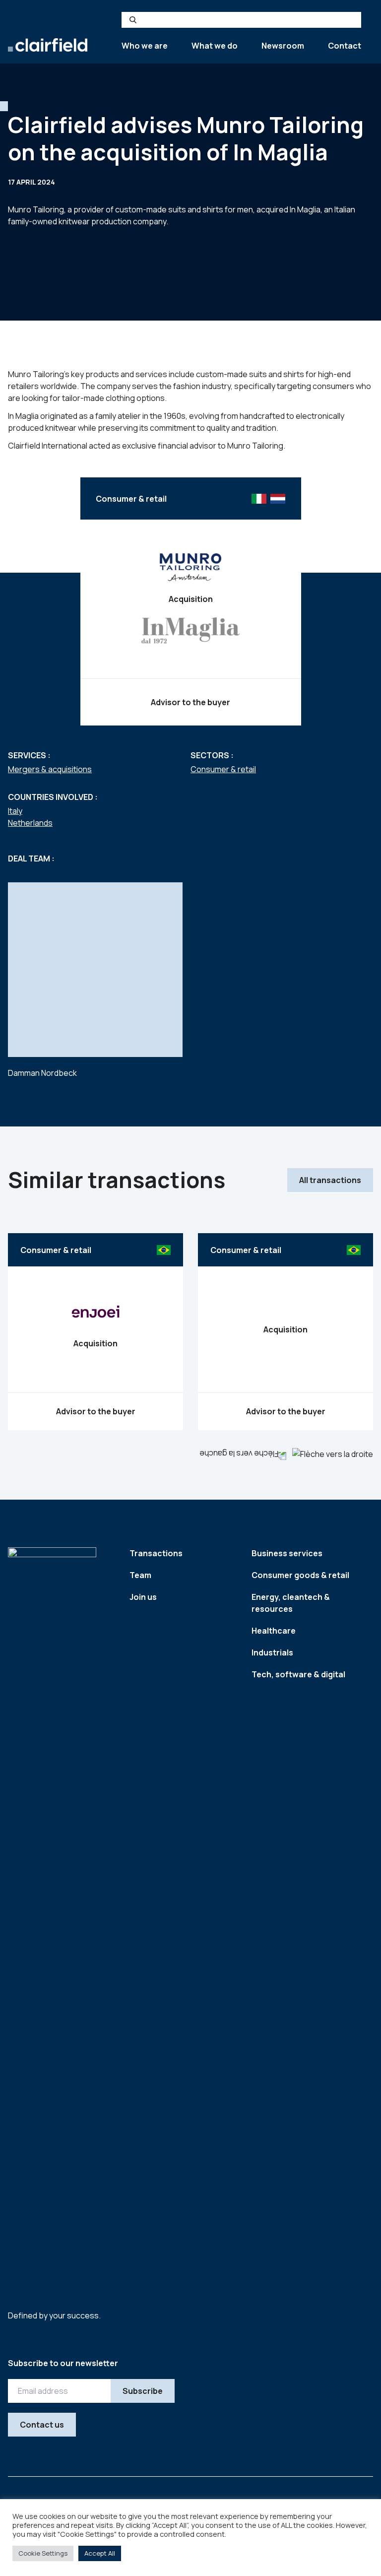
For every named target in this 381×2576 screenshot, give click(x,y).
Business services (287, 1553)
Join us (143, 1597)
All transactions (330, 1180)
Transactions (156, 1553)
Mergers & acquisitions (50, 769)
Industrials (272, 1652)
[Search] (133, 20)
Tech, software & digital (298, 1674)
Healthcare (274, 1631)
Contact (345, 46)
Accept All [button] (100, 2553)
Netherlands (30, 823)
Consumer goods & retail (300, 1575)
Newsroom (283, 46)
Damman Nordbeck (42, 1073)
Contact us (42, 2425)
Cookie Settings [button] (43, 2553)
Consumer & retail (223, 769)
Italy (15, 811)
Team (140, 1575)
